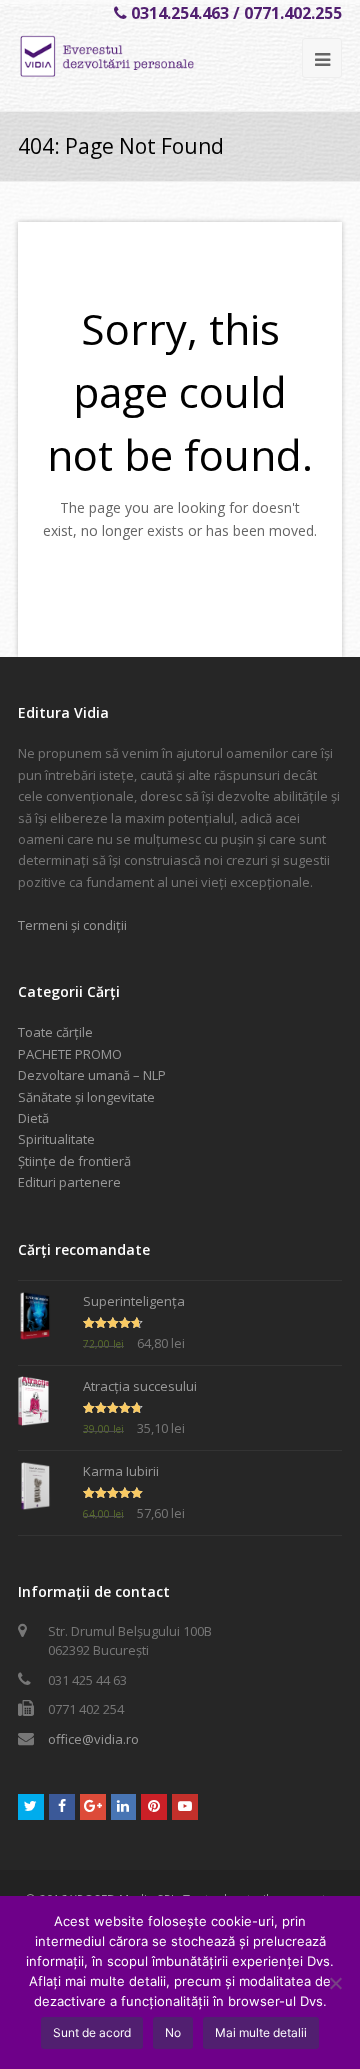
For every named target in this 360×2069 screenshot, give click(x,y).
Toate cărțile (55, 1032)
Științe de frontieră (74, 1161)
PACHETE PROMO (70, 1054)
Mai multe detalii (261, 2032)
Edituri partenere (69, 1182)
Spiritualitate (56, 1139)
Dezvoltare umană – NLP (92, 1075)
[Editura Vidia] (140, 56)
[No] (335, 1983)
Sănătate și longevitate (86, 1097)
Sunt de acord (92, 2032)
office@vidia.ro (93, 1739)
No (173, 2032)
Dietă (33, 1118)
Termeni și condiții (72, 925)
